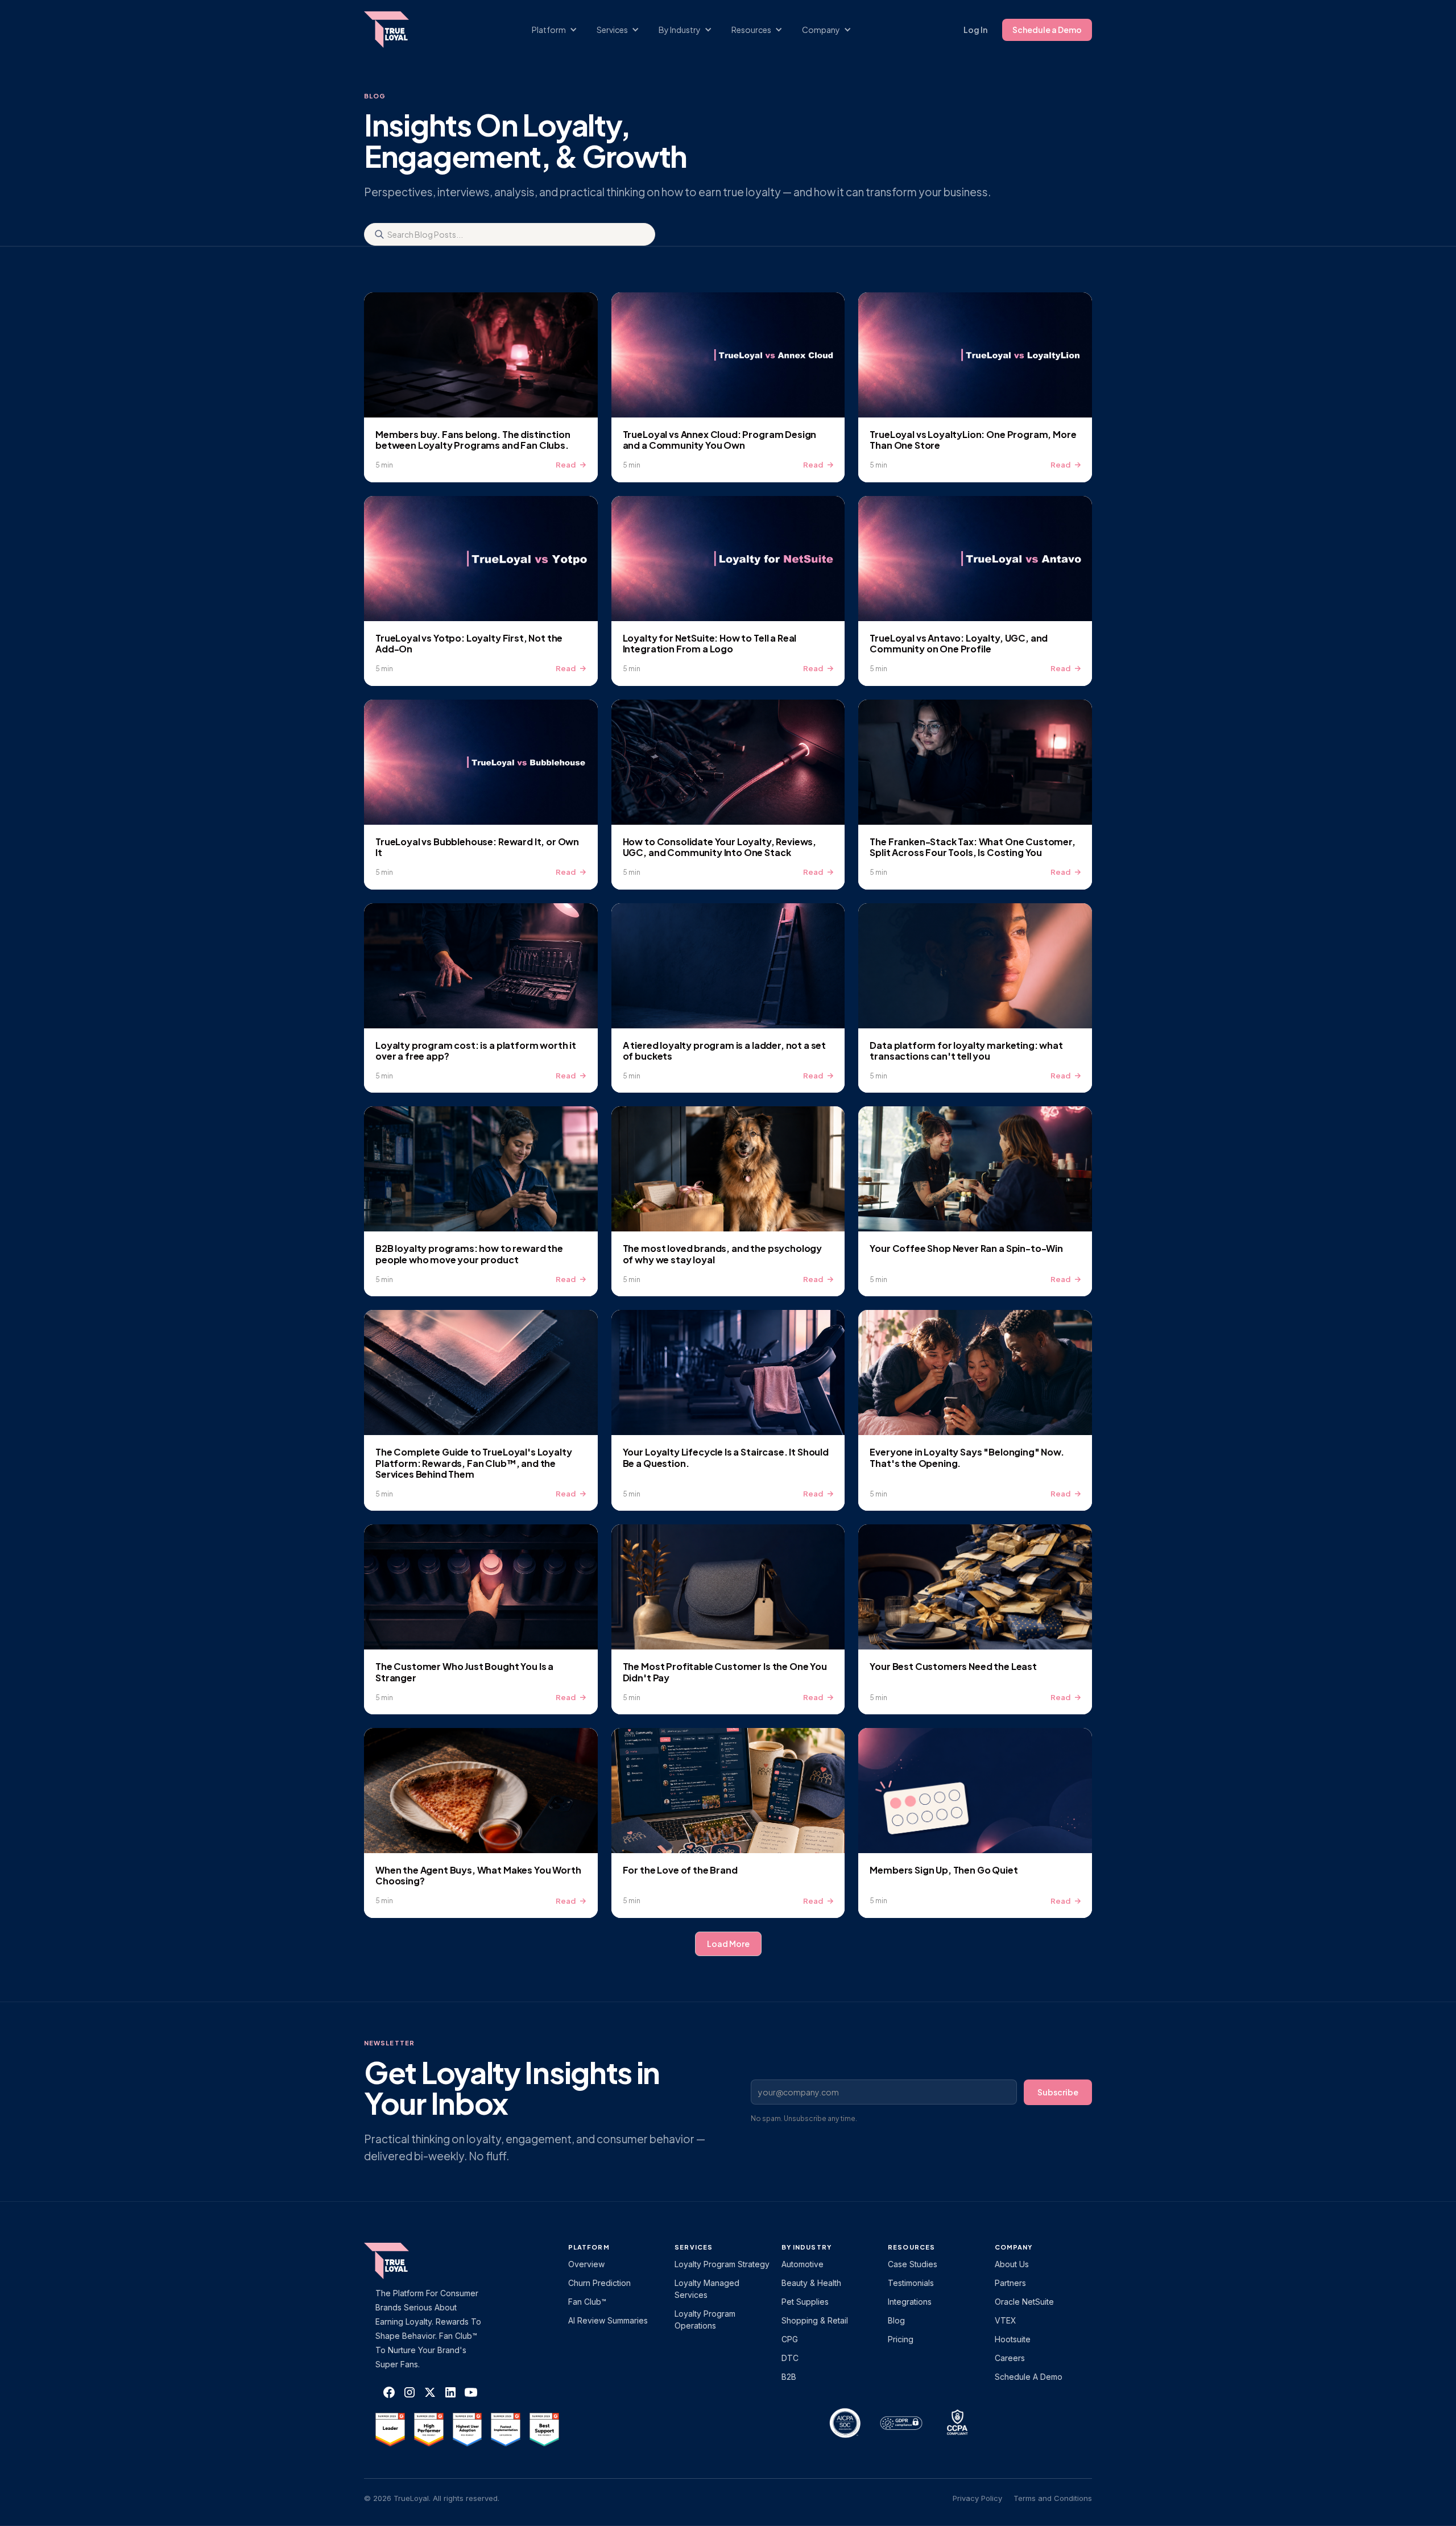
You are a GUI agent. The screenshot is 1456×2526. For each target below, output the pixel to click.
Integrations (910, 2302)
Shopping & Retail (815, 2320)
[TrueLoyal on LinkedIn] (450, 2392)
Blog (896, 2320)
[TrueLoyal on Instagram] (409, 2392)
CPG (790, 2339)
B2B (789, 2377)
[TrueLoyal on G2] (390, 2430)
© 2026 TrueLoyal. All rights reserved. (432, 2498)
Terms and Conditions (1053, 2498)
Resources (911, 2247)
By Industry (806, 2247)
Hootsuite (1013, 2339)
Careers (1010, 2358)
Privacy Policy (977, 2498)
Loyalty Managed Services (707, 2289)
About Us (1012, 2264)
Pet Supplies (805, 2302)
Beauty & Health (811, 2283)
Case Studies (913, 2264)
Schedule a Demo (1047, 30)
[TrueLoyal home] (404, 2261)
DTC (790, 2358)
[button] (560, 30)
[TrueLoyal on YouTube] (471, 2392)
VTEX (1006, 2320)
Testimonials (911, 2283)
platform (589, 2247)
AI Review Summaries (608, 2320)
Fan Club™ (587, 2302)
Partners (1010, 2283)
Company (1014, 2247)
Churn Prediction (599, 2283)
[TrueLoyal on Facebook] (389, 2392)
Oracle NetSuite (1024, 2302)
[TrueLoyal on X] (430, 2392)
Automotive (803, 2264)
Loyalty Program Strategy (722, 2264)
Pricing (901, 2339)
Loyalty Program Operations (705, 2320)
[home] (398, 30)
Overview (586, 2264)
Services (694, 2247)
